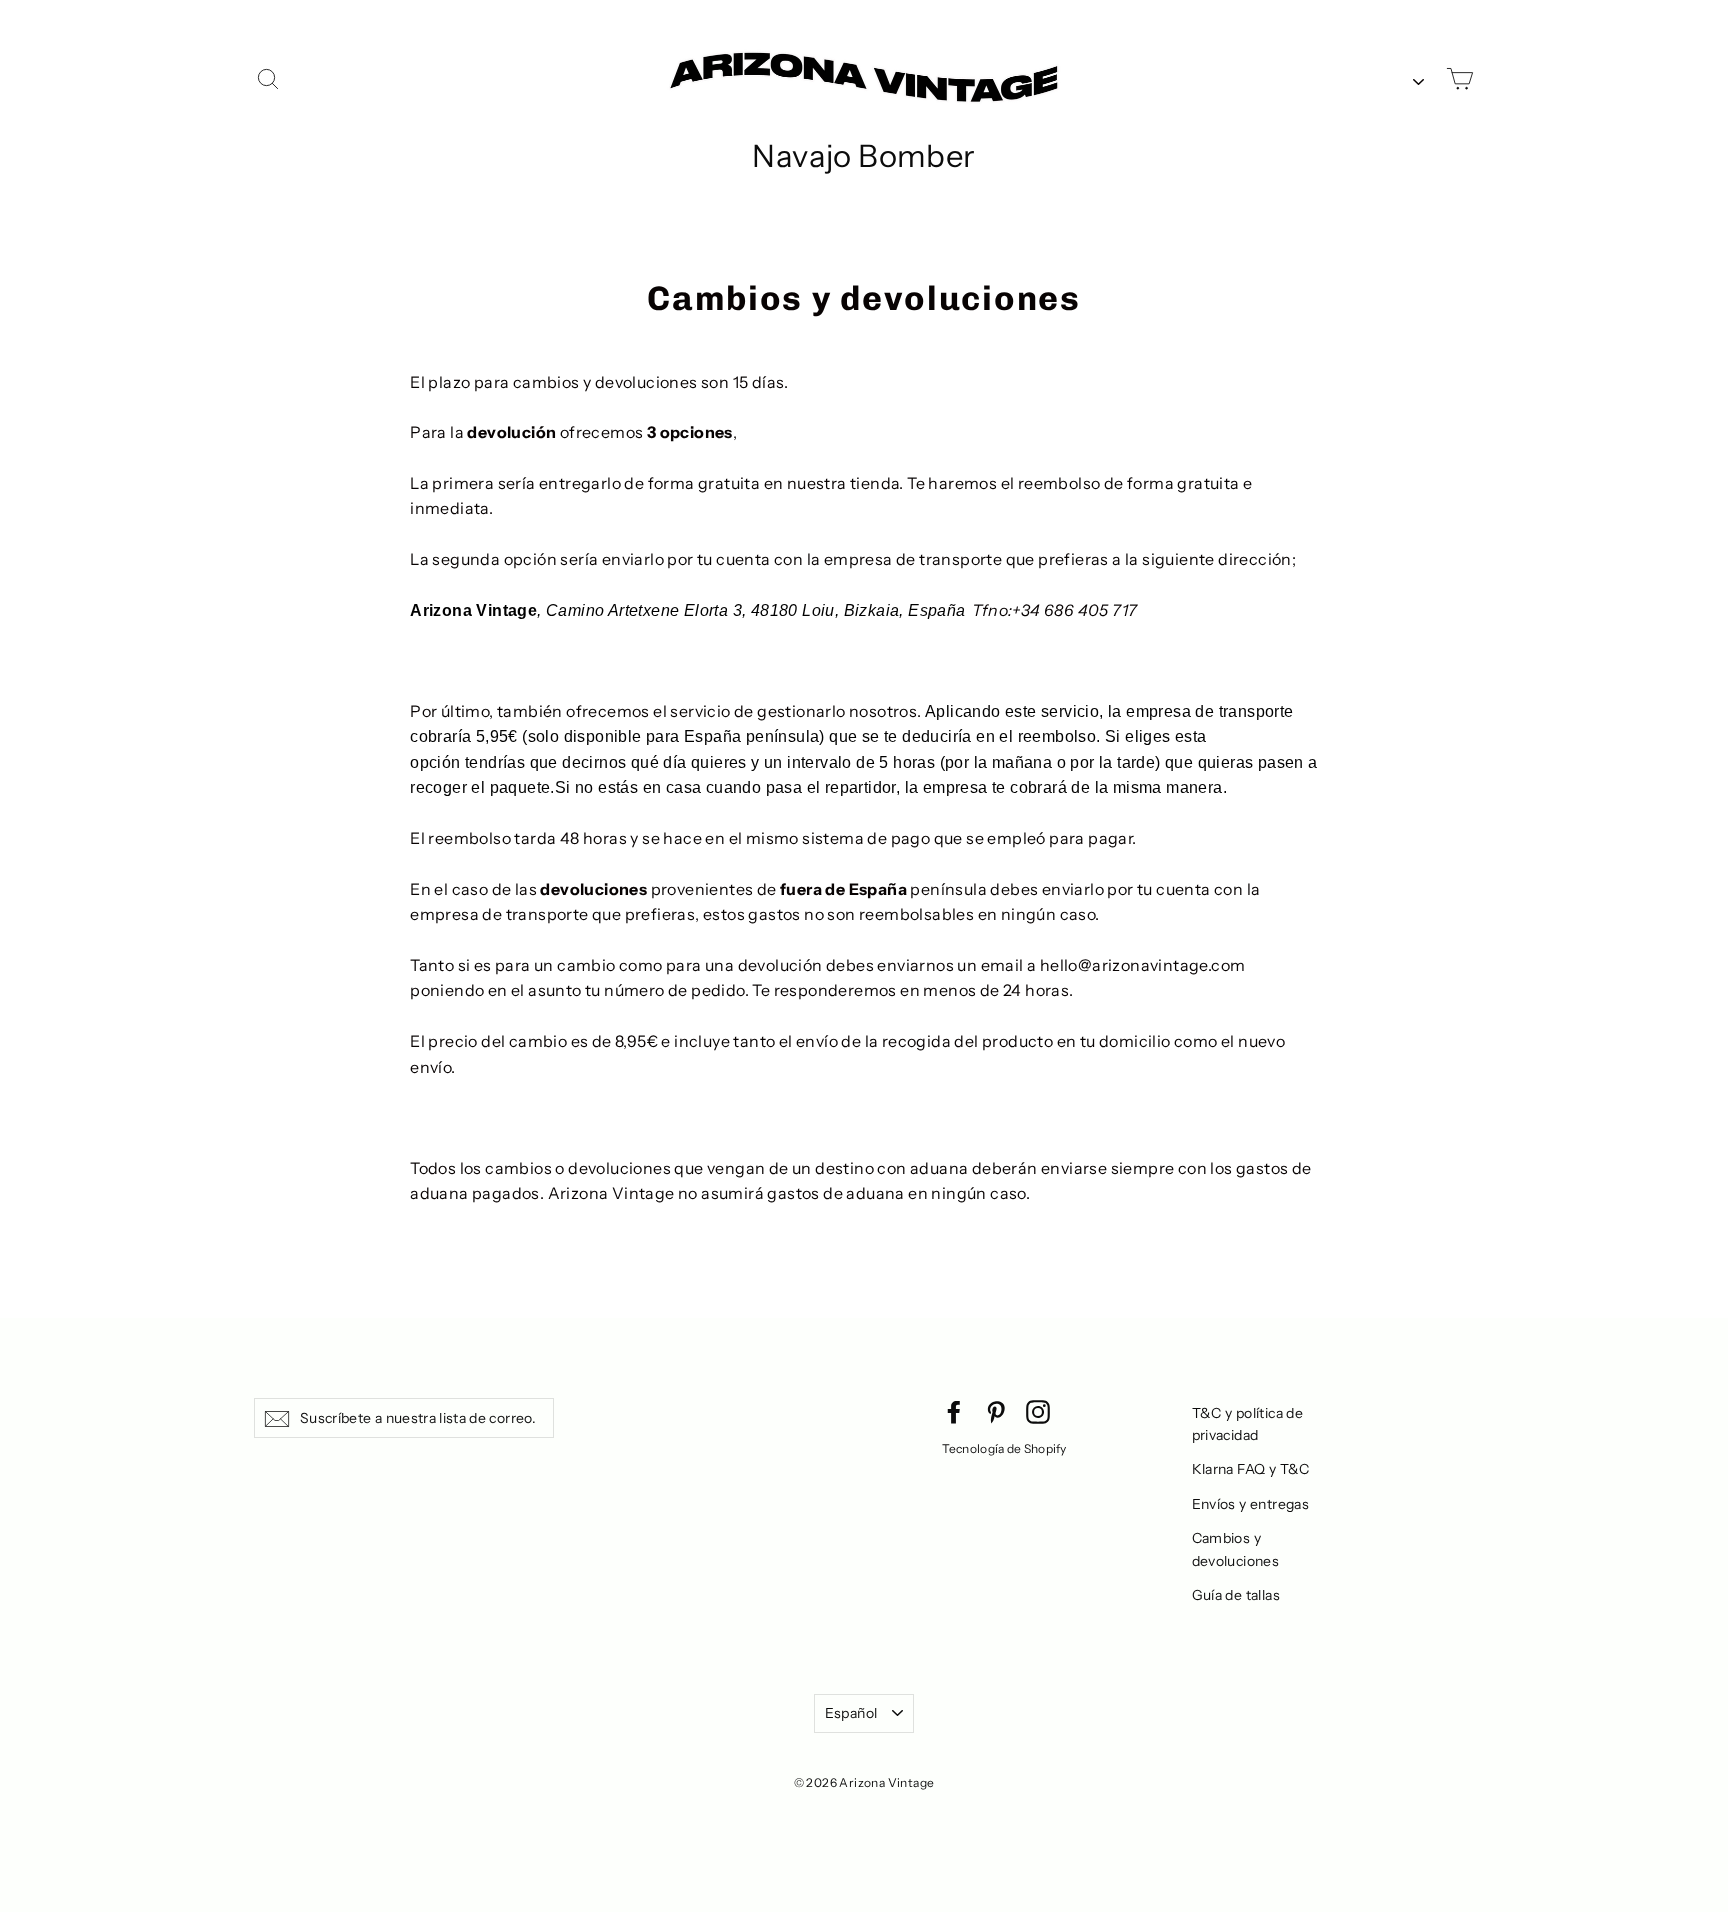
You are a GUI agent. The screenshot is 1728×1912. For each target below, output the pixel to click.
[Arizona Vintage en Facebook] (954, 1411)
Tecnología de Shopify (1004, 1448)
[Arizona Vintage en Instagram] (1038, 1411)
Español (851, 1713)
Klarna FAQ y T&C (1251, 1469)
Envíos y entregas (1251, 1504)
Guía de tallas (1236, 1595)
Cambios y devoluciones (1236, 1549)
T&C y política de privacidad (1248, 1424)
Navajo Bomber (863, 156)
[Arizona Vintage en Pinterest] (996, 1411)
